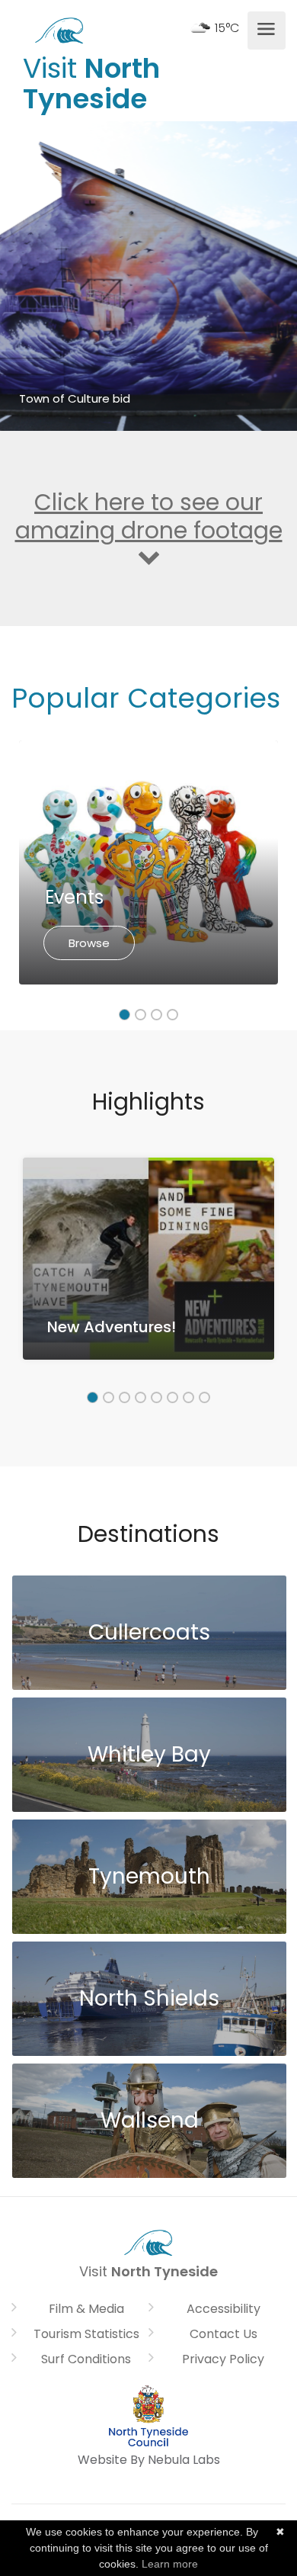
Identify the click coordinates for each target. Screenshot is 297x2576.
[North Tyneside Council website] (148, 2415)
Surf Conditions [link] (86, 2359)
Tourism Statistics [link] (86, 2334)
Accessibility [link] (224, 2309)
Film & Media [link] (86, 2309)
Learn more (170, 2564)
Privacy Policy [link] (223, 2359)
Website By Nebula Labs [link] (149, 2460)
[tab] (125, 1015)
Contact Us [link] (224, 2334)
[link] (59, 29)
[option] (148, 862)
